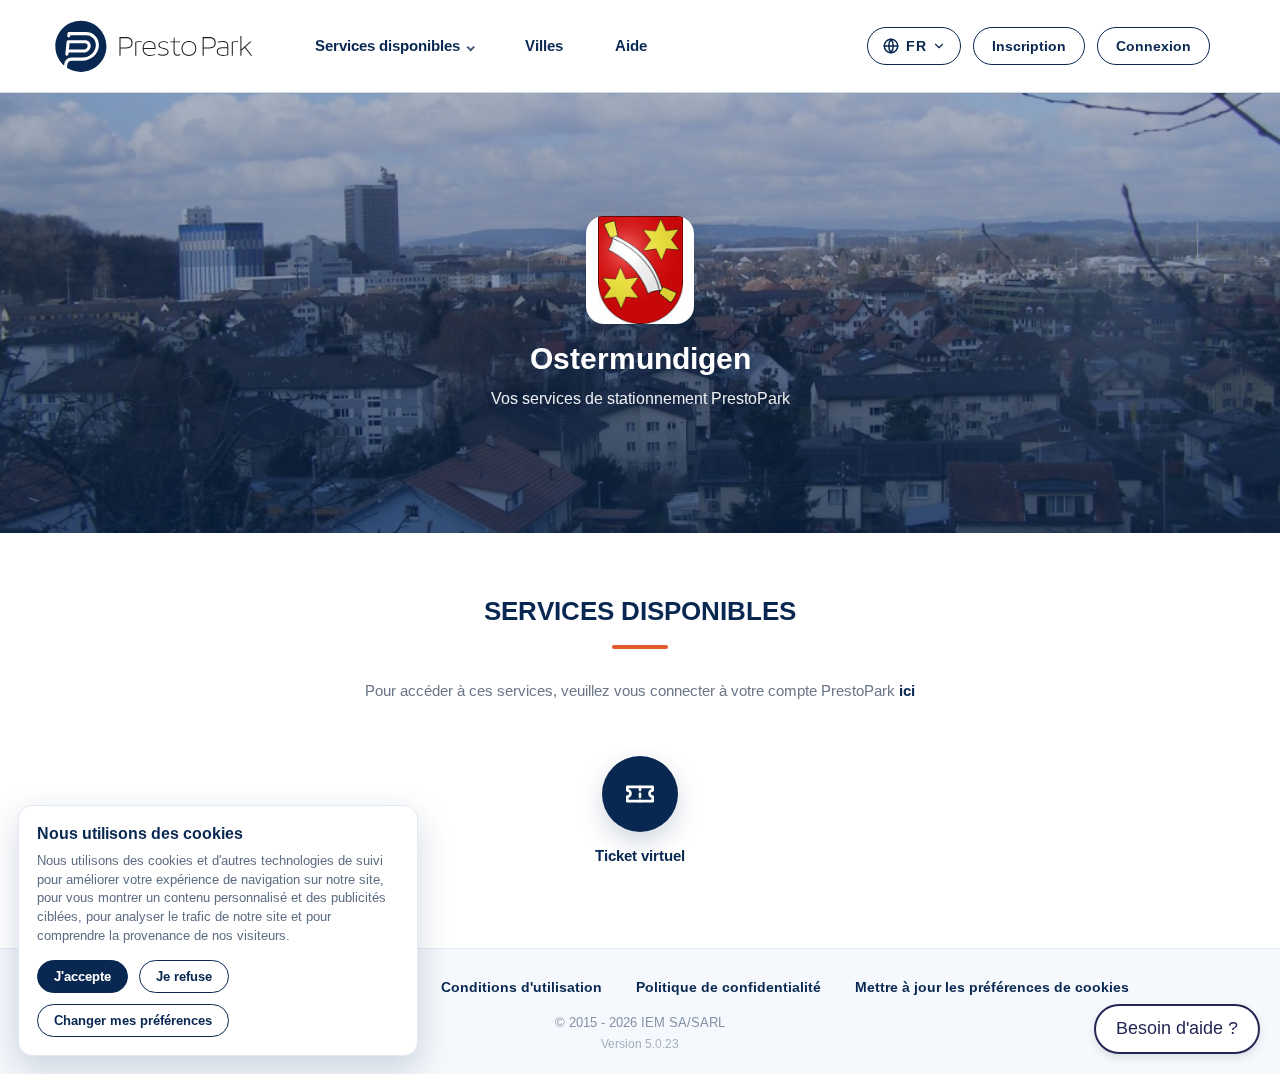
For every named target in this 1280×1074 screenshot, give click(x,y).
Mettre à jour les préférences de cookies (992, 987)
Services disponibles (387, 45)
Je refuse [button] (184, 976)
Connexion (1153, 46)
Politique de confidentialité (728, 987)
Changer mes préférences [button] (133, 1020)
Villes (544, 45)
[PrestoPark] (154, 46)
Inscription (1029, 46)
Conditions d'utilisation (521, 987)
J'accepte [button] (82, 976)
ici (907, 690)
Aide (631, 45)
